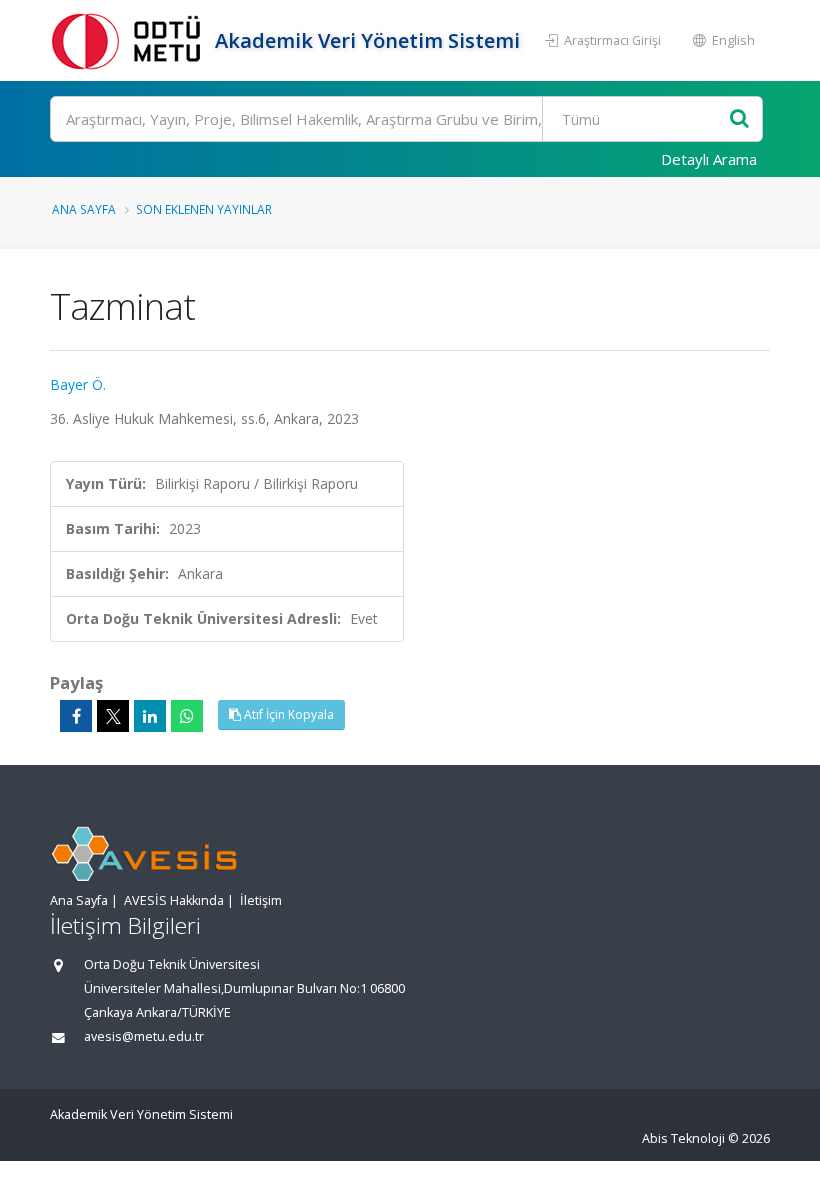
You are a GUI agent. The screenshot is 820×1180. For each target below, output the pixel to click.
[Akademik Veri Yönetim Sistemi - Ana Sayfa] (130, 40)
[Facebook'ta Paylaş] (76, 716)
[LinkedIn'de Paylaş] (150, 716)
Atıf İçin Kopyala (287, 714)
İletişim (261, 900)
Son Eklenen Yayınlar (204, 209)
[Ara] (739, 119)
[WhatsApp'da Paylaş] (187, 716)
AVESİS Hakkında (174, 900)
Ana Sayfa (84, 209)
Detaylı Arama (709, 159)
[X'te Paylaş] (113, 716)
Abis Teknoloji (683, 1138)
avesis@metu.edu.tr (144, 1036)
